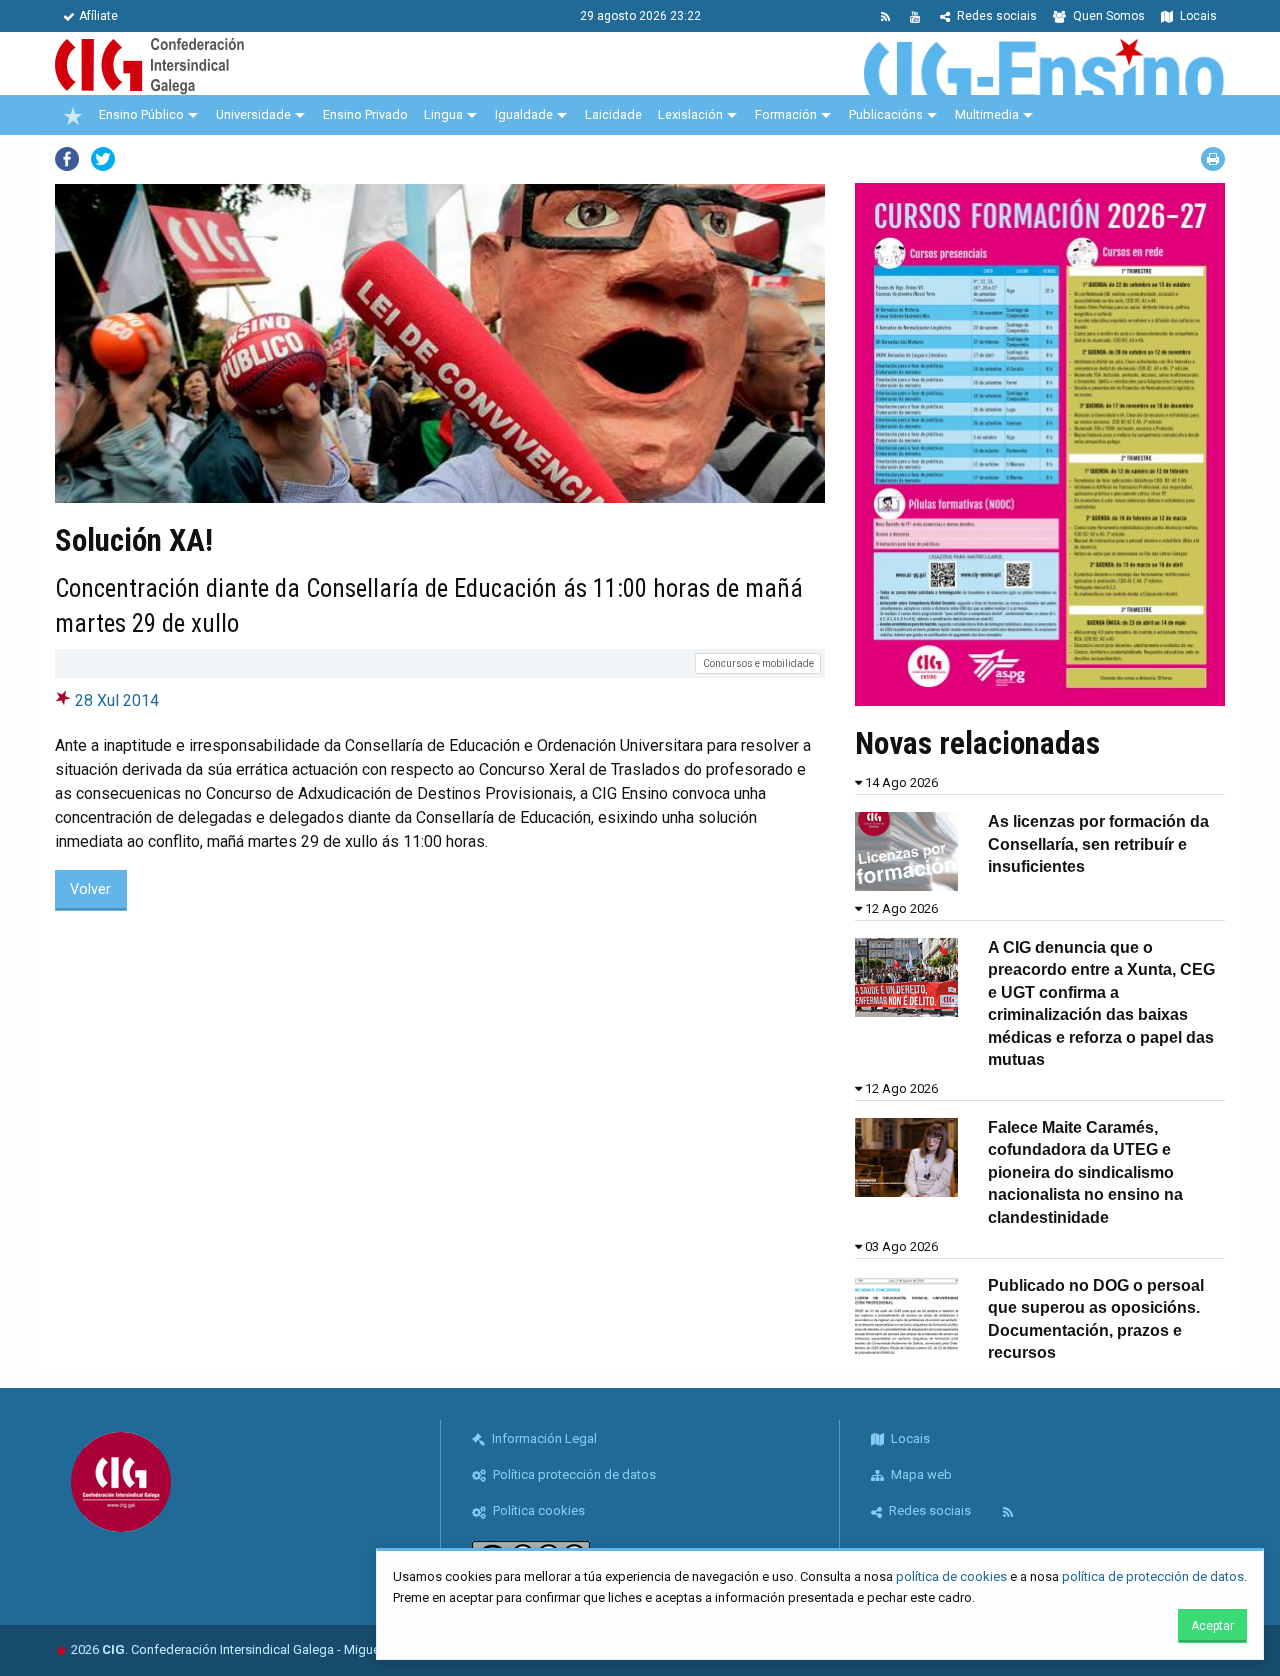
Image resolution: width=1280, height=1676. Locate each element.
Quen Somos (1107, 16)
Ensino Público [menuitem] (141, 114)
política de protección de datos (1153, 1576)
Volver (90, 889)
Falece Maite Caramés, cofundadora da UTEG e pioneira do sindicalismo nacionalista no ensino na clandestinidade (1085, 1172)
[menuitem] (73, 115)
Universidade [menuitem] (253, 114)
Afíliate (98, 16)
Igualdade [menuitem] (524, 114)
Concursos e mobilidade (758, 663)
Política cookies (537, 1510)
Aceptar (1212, 1626)
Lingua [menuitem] (443, 114)
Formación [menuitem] (786, 114)
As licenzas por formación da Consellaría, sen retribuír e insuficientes (1098, 844)
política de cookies (951, 1576)
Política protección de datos (573, 1474)
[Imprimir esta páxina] (1213, 159)
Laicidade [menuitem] (613, 114)
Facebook (67, 159)
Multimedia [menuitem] (987, 114)
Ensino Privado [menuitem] (365, 114)
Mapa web (920, 1474)
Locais (1197, 16)
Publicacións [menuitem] (886, 114)
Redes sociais (995, 16)
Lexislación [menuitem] (690, 114)
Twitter (103, 159)
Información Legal (543, 1438)
